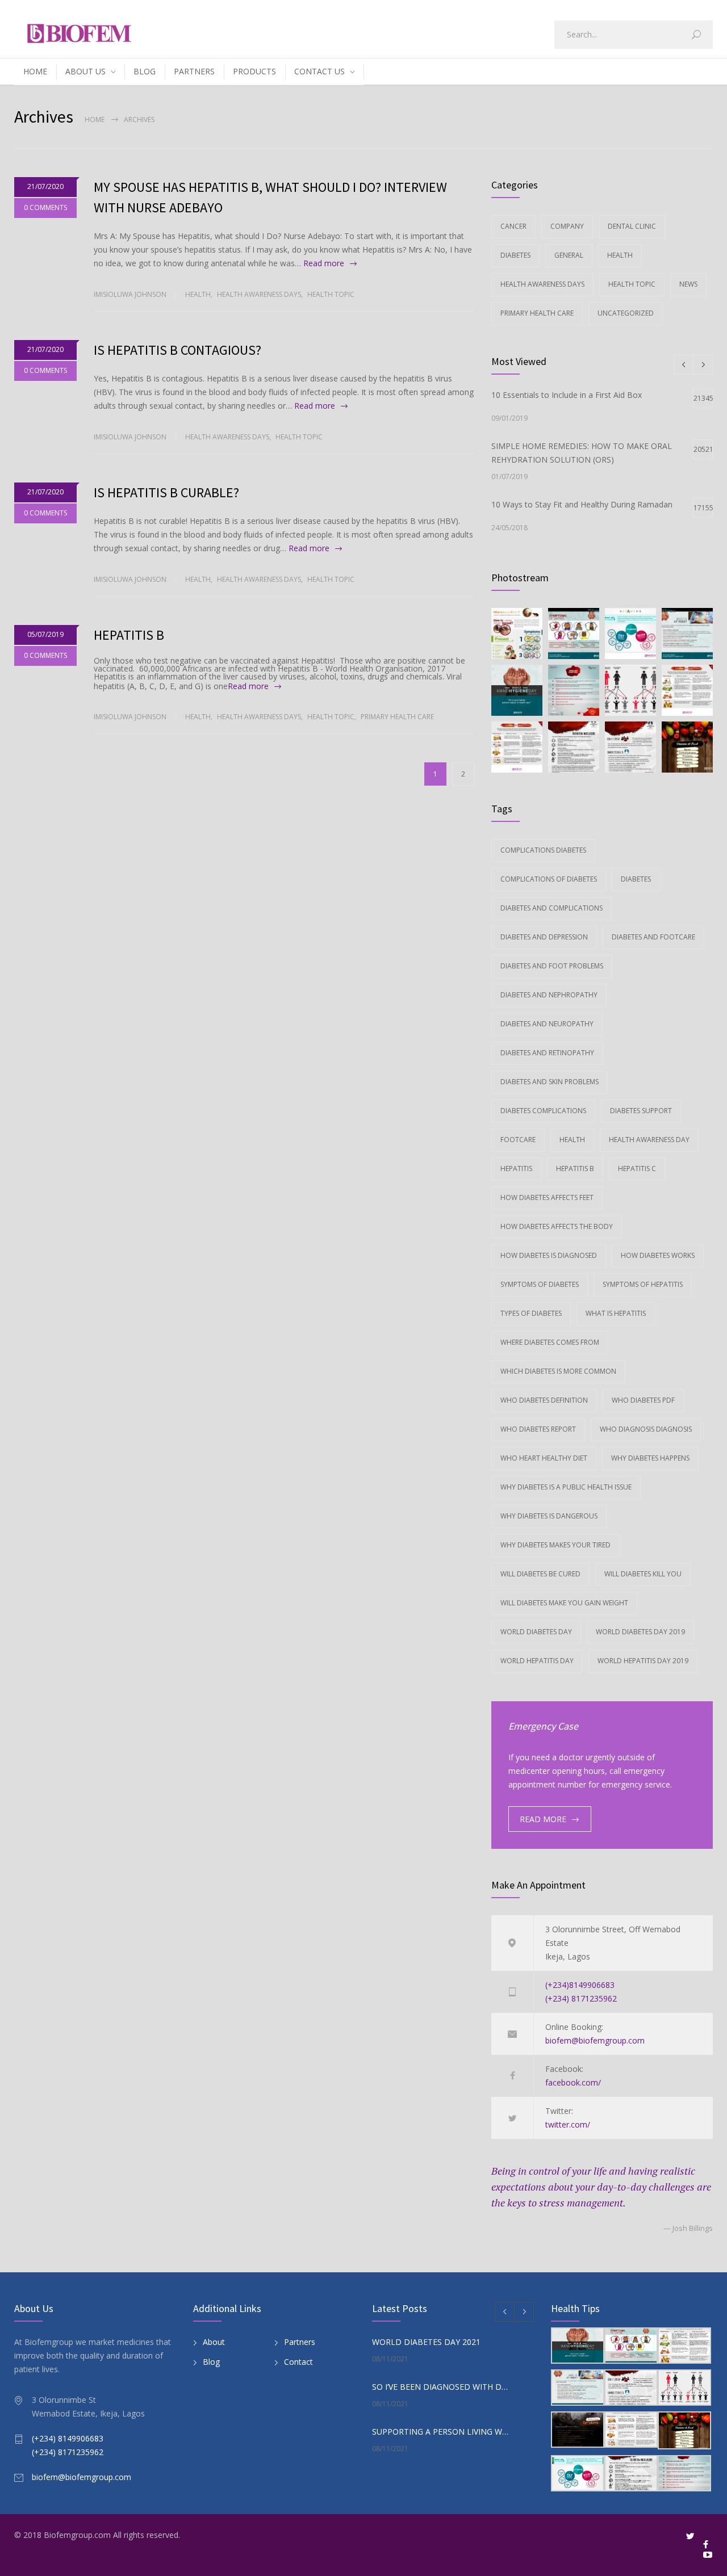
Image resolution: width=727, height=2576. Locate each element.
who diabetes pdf (643, 1400)
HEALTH (572, 1140)
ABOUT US (85, 71)
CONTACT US (319, 71)
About (214, 2342)
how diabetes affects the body (557, 1226)
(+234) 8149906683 (68, 2438)
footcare (518, 1140)
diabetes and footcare (653, 937)
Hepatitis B (575, 1169)
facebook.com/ (573, 2082)
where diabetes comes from (550, 1342)
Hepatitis (516, 1169)
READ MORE (543, 1819)
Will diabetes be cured (540, 1574)
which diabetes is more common (558, 1371)
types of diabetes (531, 1313)
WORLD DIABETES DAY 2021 (426, 2342)
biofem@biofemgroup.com (595, 2040)
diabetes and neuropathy (547, 1024)
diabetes (636, 879)
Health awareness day (649, 1140)
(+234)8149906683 (580, 1985)
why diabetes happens (650, 1458)
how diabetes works (658, 1255)
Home (95, 119)
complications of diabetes (549, 879)
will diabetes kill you (643, 1574)
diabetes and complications (551, 908)
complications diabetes (543, 850)
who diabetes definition (544, 1400)
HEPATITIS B (129, 635)
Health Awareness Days (259, 294)
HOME (35, 71)
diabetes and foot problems (552, 966)
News (688, 284)
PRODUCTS (254, 71)
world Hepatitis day (537, 1661)
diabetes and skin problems (550, 1082)
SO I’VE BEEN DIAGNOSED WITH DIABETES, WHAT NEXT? (441, 2387)
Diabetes (515, 255)
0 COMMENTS (45, 207)
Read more (324, 263)
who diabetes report (538, 1429)
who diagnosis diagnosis (646, 1429)
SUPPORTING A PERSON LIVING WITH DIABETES (441, 2432)
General (569, 255)
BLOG (145, 71)
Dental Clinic (632, 226)
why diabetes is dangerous (549, 1516)
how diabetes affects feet (547, 1197)
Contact (298, 2362)
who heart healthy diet (544, 1458)
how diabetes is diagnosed (549, 1255)
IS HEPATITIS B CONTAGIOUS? (177, 350)
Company (567, 226)
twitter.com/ (568, 2124)
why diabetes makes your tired (555, 1545)
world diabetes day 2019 (640, 1632)
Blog (211, 2362)
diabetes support (641, 1111)
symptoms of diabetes (540, 1284)
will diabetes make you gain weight (564, 1603)
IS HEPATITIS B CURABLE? (166, 492)
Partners (300, 2342)
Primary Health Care (397, 717)
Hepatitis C (637, 1169)
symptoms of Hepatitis (643, 1284)
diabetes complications (543, 1111)
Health (198, 294)
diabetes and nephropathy (549, 995)
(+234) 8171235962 (581, 1998)
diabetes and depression (544, 937)
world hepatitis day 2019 (643, 1661)
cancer (513, 226)
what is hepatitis (616, 1313)
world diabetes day (536, 1632)
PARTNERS (194, 71)
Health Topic (331, 294)
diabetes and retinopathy (547, 1053)
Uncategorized (626, 313)
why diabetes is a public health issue (566, 1487)
